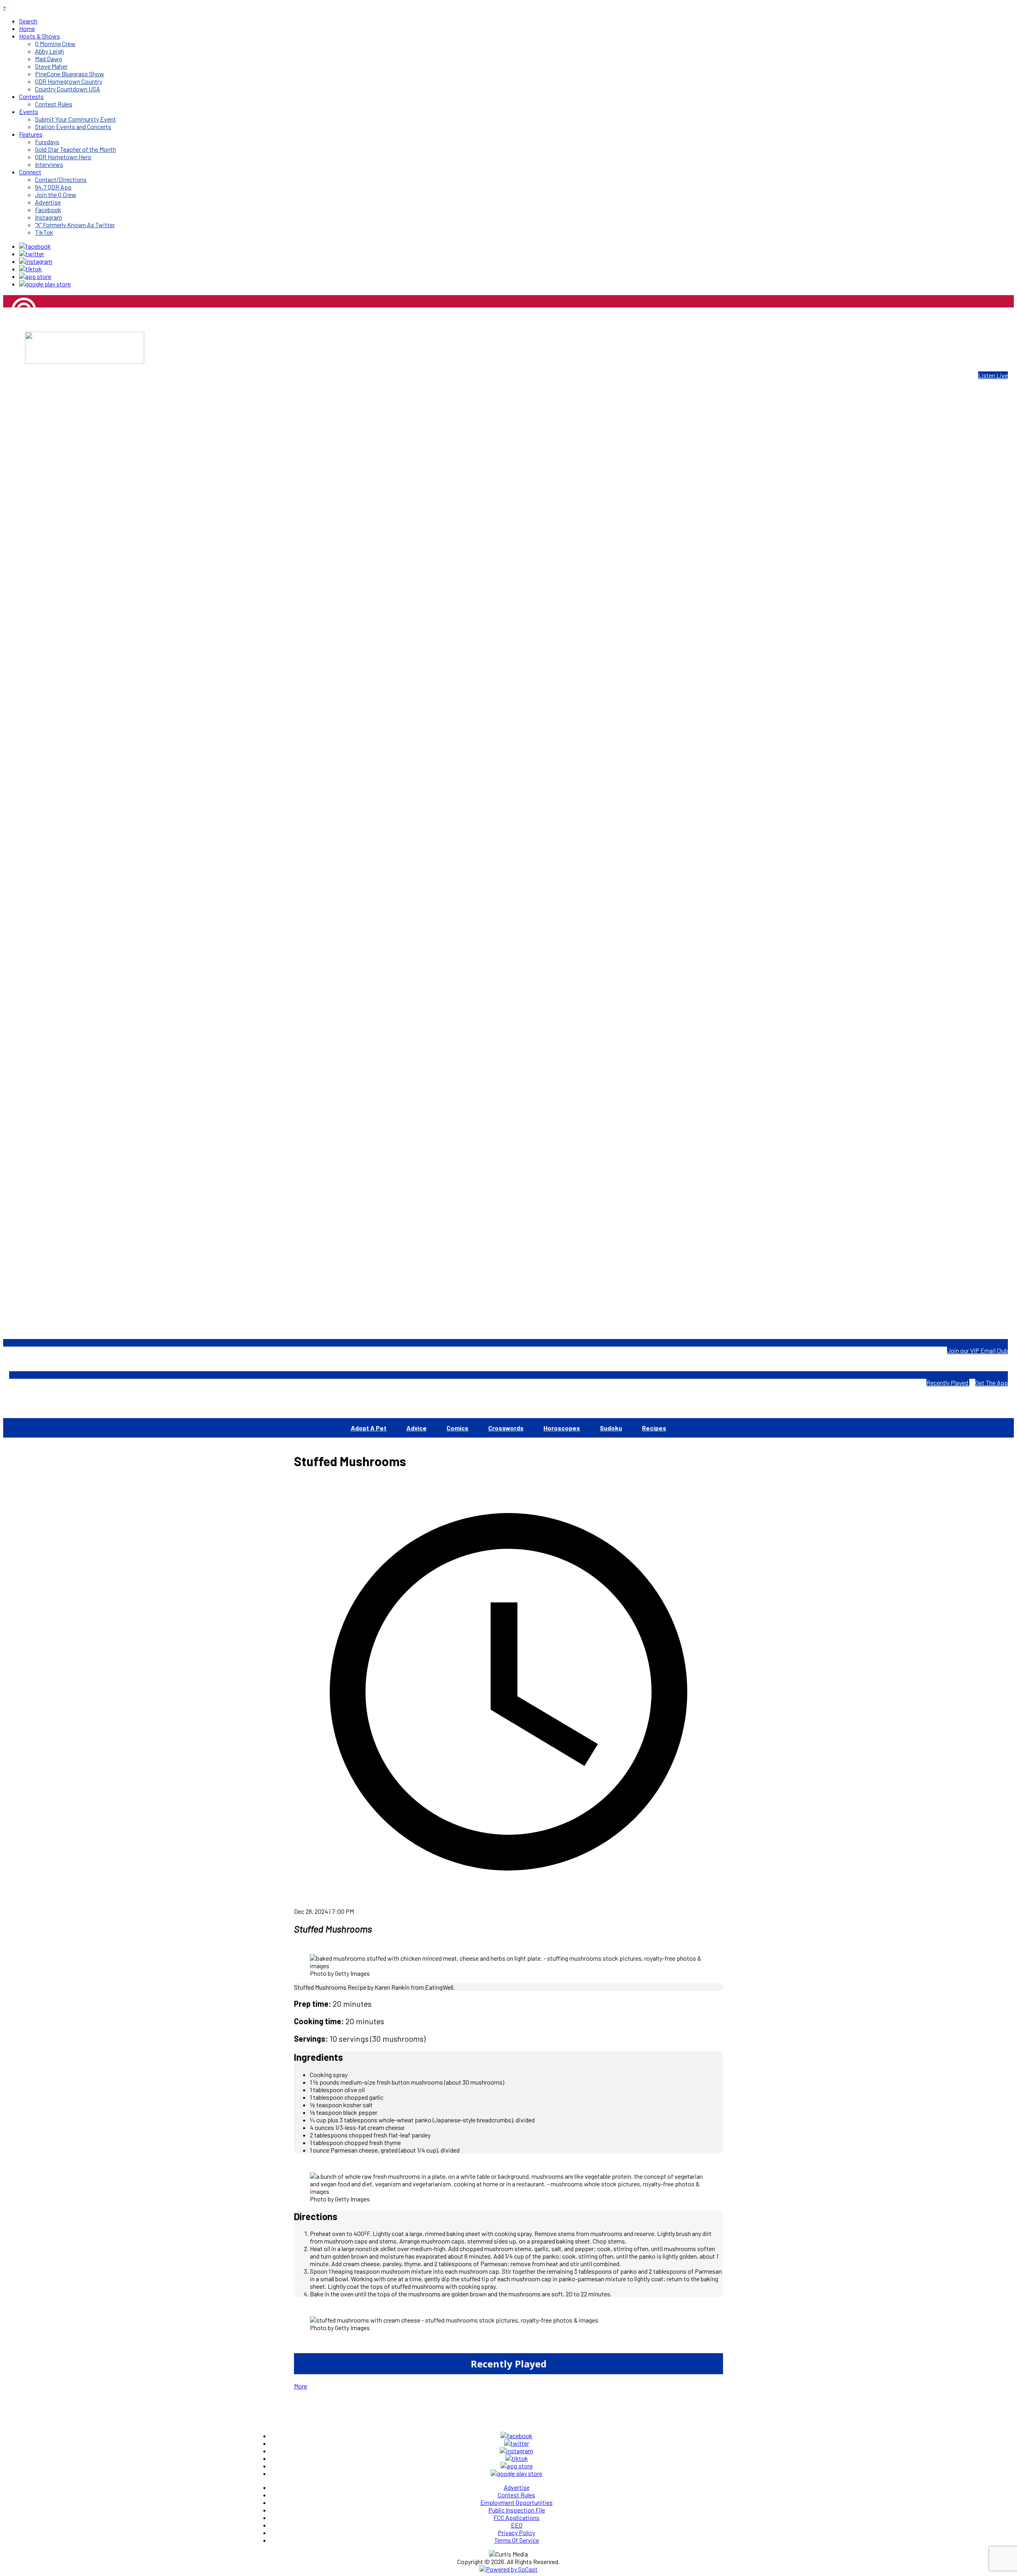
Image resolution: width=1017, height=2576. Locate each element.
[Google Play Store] (45, 284)
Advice (417, 1428)
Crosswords (506, 1428)
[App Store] (35, 276)
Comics (457, 1428)
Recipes (654, 1428)
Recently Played (948, 1383)
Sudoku (611, 1428)
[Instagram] (36, 261)
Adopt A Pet (369, 1428)
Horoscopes (562, 1428)
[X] (32, 254)
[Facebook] (35, 246)
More (301, 2386)
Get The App (992, 1383)
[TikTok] (30, 269)
